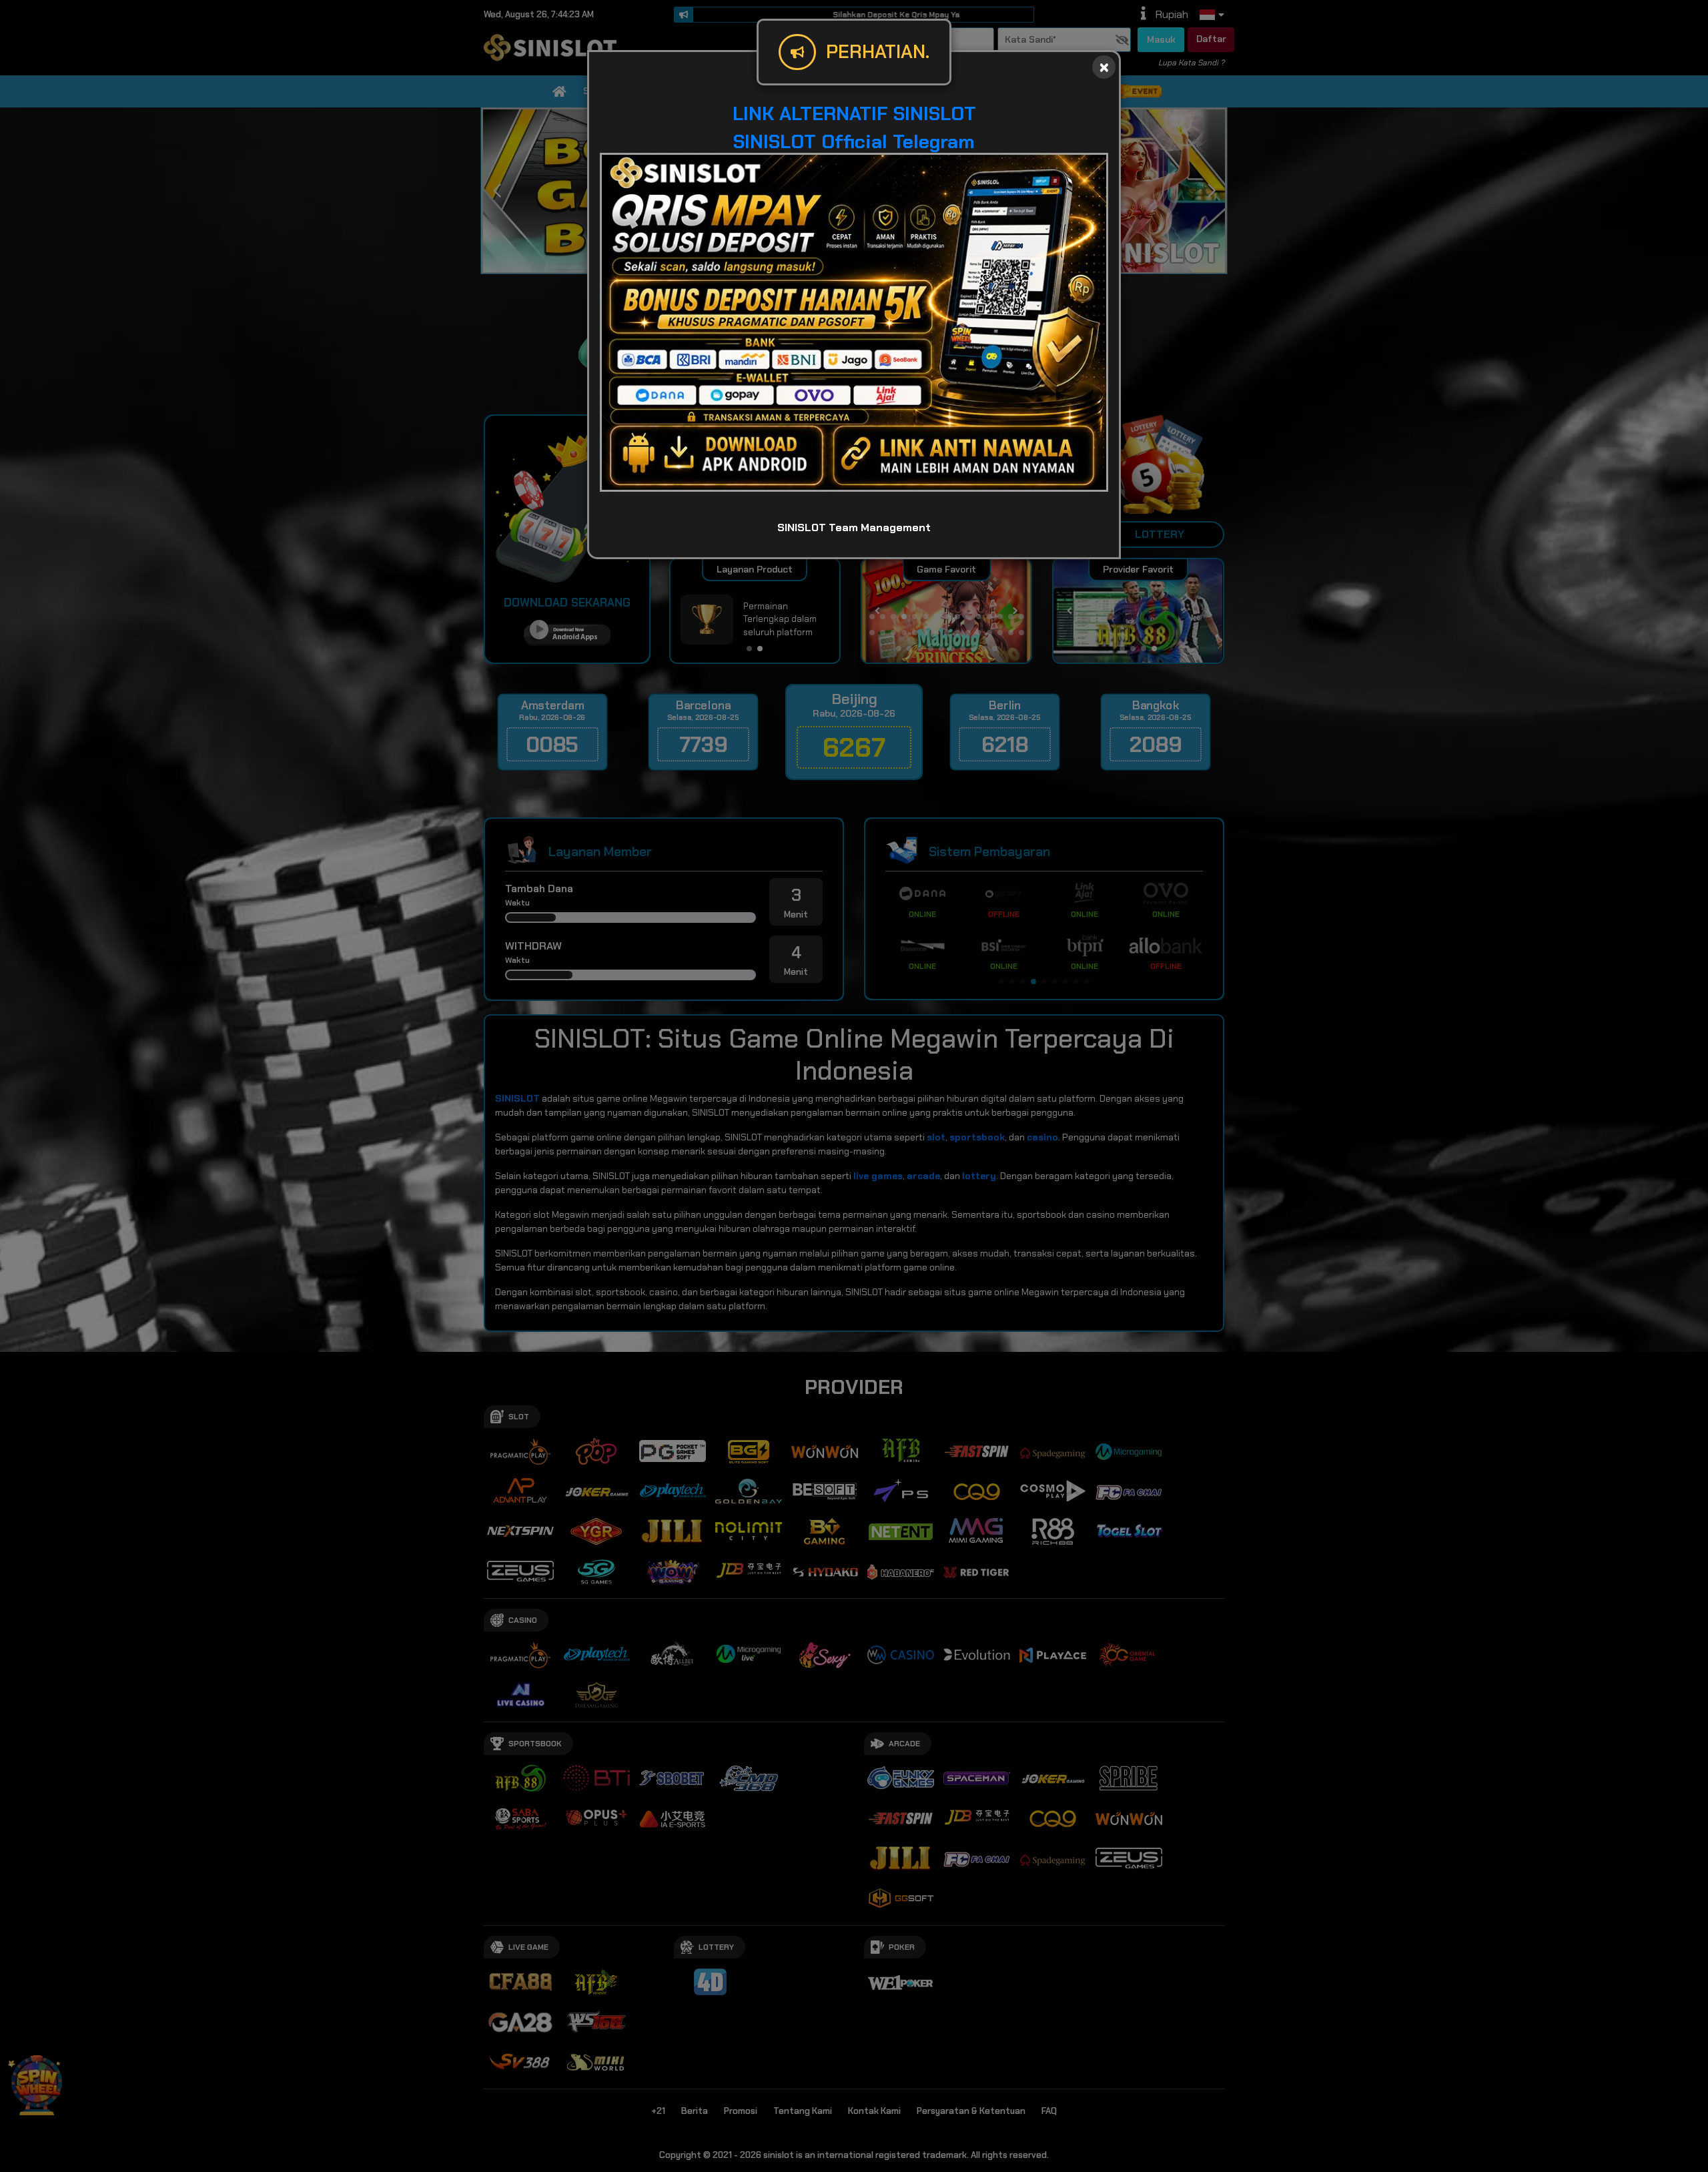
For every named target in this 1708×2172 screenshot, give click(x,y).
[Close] (1104, 67)
